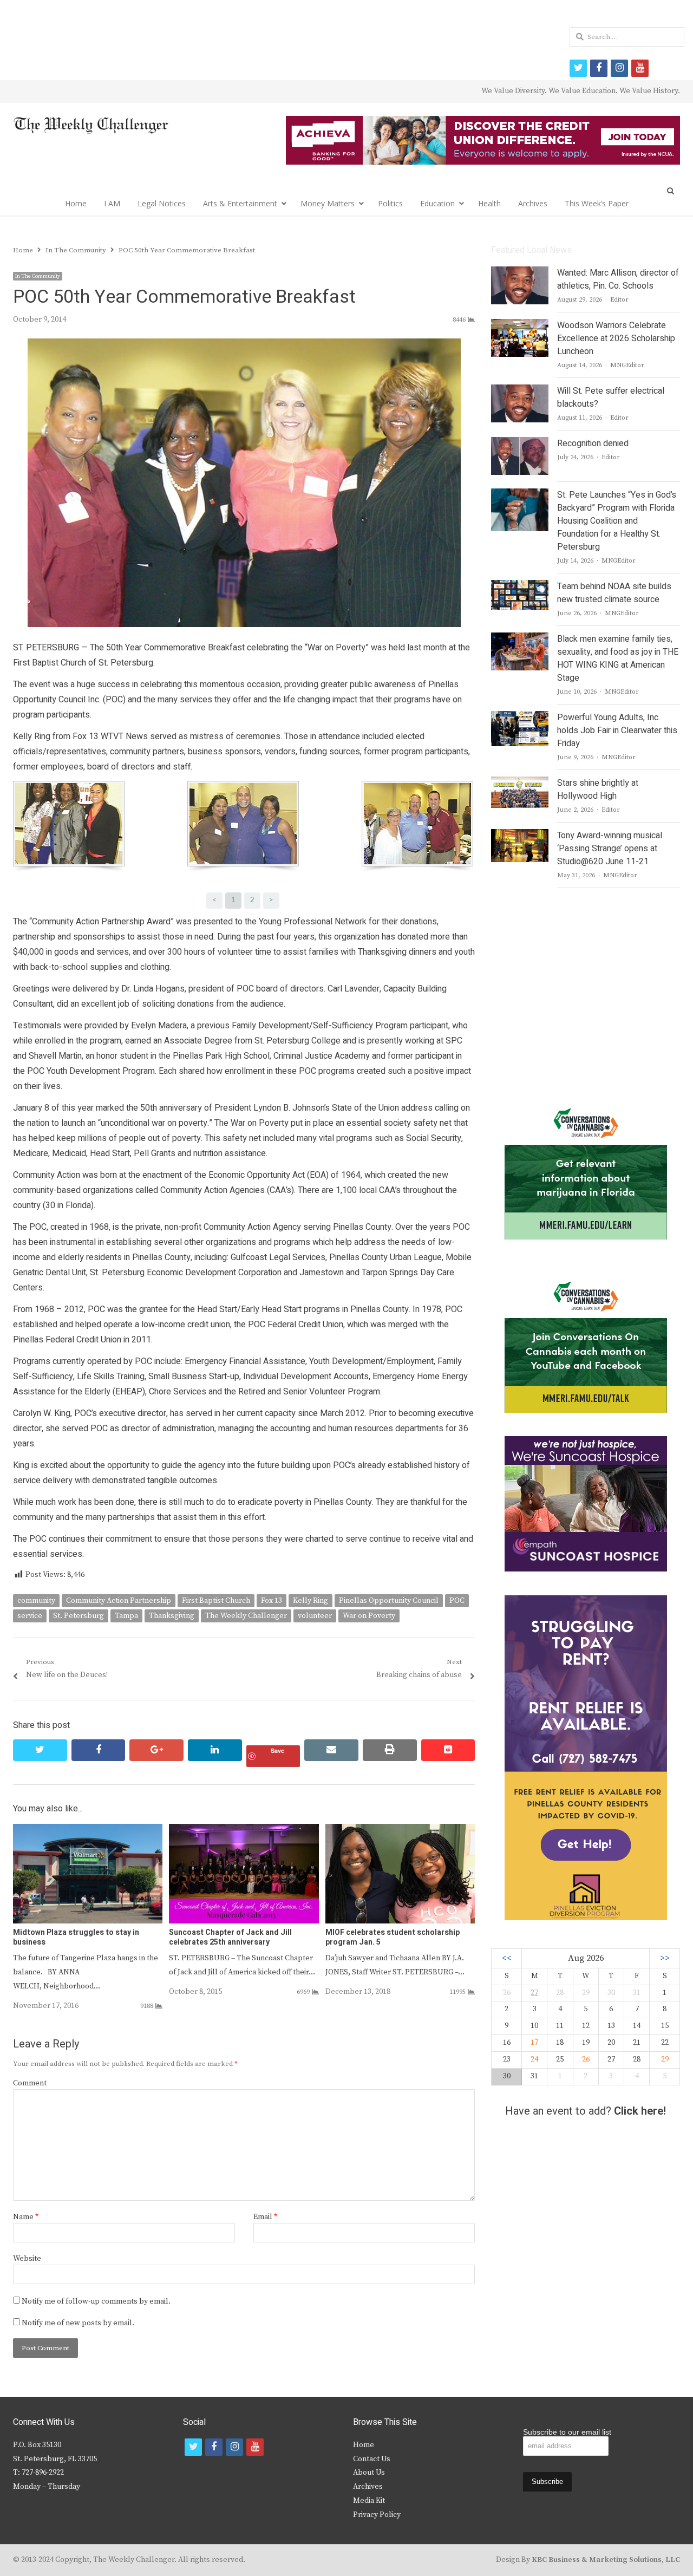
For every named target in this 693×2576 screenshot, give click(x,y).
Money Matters (328, 203)
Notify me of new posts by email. (78, 2323)
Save (277, 1750)
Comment (30, 2083)
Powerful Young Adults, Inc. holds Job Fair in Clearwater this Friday (617, 731)
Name (26, 2217)
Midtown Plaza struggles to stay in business (76, 1937)
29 (665, 2059)
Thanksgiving (172, 1616)
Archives (533, 203)
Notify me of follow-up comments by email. (96, 2301)
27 (534, 1993)
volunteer (315, 1616)
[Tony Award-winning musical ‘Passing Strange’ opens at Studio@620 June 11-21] (519, 836)
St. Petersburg (79, 1616)
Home (76, 203)
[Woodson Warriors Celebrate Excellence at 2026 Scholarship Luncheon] (520, 325)
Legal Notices (162, 203)
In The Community (38, 276)
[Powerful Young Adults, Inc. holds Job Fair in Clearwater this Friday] (519, 718)
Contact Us (372, 2459)
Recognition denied (593, 444)
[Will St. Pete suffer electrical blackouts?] (520, 391)
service (30, 1616)
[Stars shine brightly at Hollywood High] (520, 783)
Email (265, 2217)
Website (27, 2259)
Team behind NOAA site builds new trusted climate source (614, 593)
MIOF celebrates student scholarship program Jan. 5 (393, 1937)
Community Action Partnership (119, 1601)
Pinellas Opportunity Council (389, 1601)
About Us (369, 2473)
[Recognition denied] (520, 444)
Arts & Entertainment (240, 203)
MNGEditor (627, 365)
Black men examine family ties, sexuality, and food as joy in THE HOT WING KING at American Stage (618, 658)
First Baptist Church (216, 1601)
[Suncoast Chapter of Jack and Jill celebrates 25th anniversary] (244, 1830)
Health (489, 203)
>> (665, 1958)
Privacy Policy (377, 2515)
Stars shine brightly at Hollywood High (598, 790)
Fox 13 (272, 1601)
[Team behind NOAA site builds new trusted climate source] (519, 586)
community (36, 1601)
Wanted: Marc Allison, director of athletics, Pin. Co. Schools (618, 279)
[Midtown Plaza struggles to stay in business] (88, 1830)
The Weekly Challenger (246, 1616)
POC (457, 1601)
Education (437, 203)
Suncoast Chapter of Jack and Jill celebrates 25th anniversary (230, 1937)
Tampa (126, 1616)
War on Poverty (369, 1616)
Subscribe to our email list (567, 2432)
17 (534, 2043)
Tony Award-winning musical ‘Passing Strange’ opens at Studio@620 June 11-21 (610, 849)
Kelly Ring (310, 1601)
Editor (619, 300)
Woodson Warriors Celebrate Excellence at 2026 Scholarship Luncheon (616, 338)
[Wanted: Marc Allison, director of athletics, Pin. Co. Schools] (520, 273)
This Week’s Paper (597, 203)
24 (534, 2059)
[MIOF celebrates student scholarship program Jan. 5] (400, 1830)
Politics (390, 203)
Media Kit (369, 2501)
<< (507, 1958)
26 (586, 2059)
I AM (112, 203)
